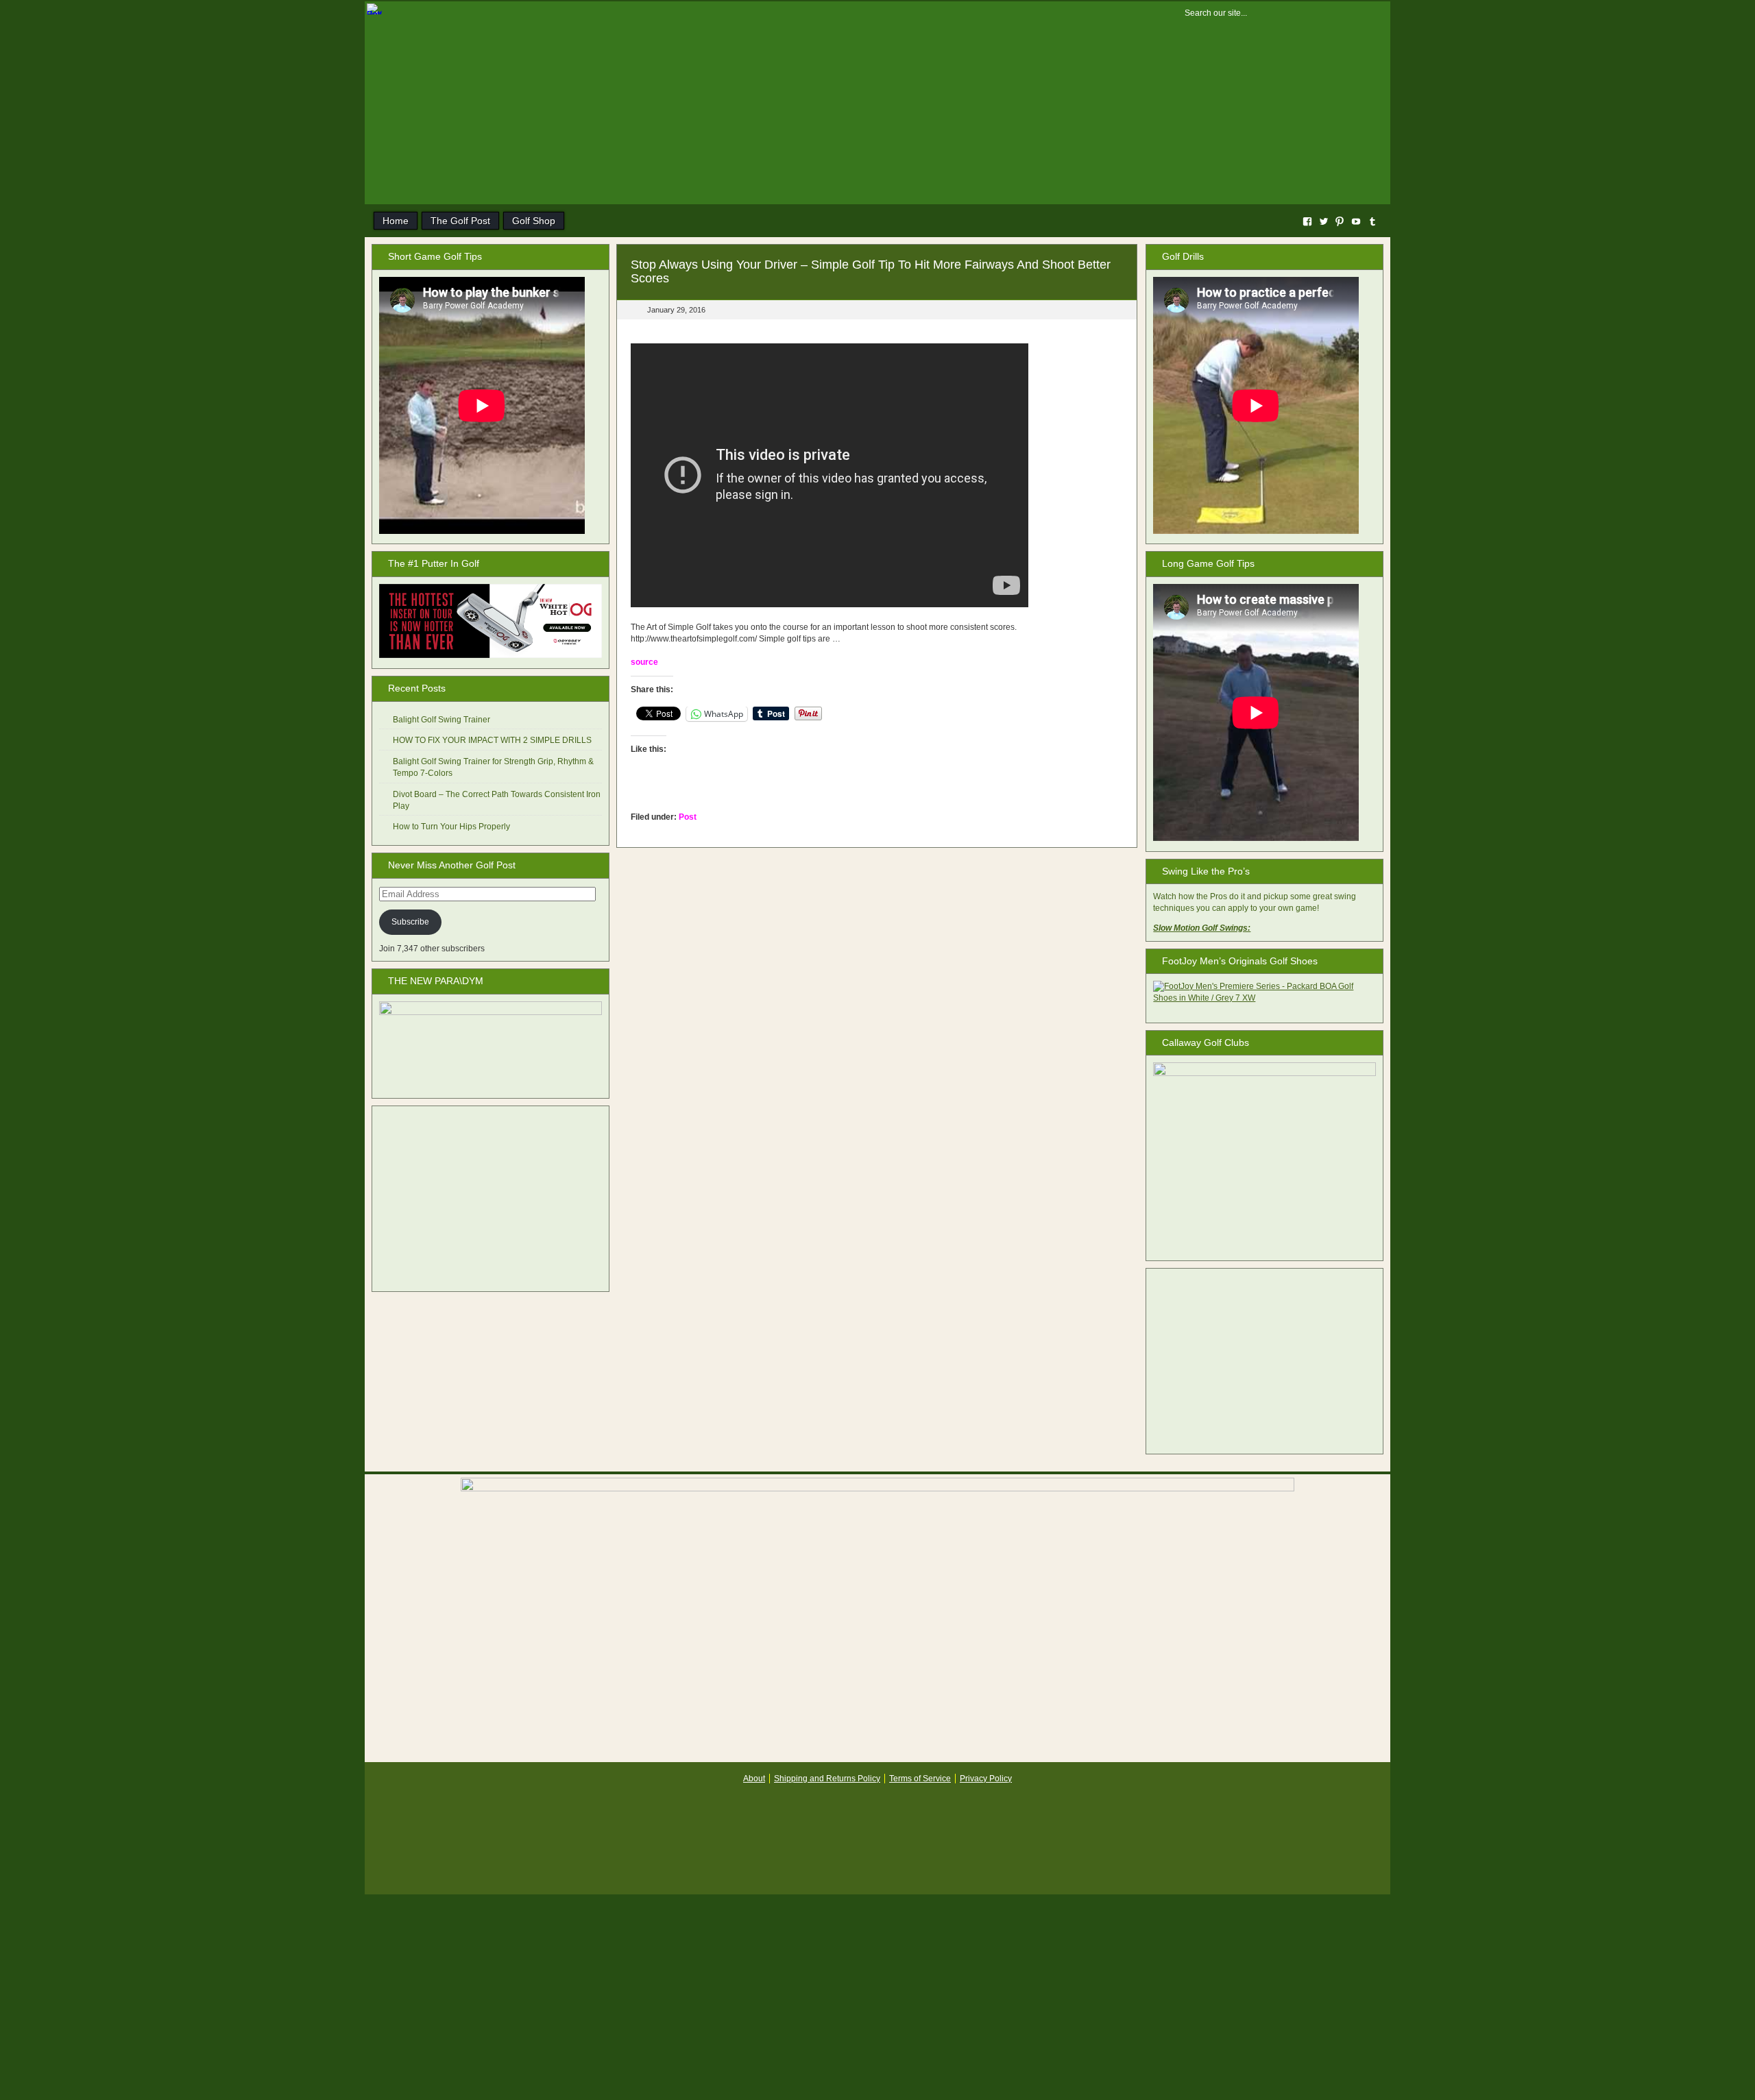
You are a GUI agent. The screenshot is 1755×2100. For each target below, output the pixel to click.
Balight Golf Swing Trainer (441, 720)
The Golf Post (460, 221)
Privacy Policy (986, 1779)
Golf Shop (534, 221)
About (754, 1779)
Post (688, 817)
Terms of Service (920, 1779)
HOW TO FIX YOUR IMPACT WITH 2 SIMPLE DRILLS (492, 740)
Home (396, 221)
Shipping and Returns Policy (827, 1779)
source (644, 662)
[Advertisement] (491, 1199)
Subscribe (410, 922)
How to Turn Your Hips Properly (451, 827)
